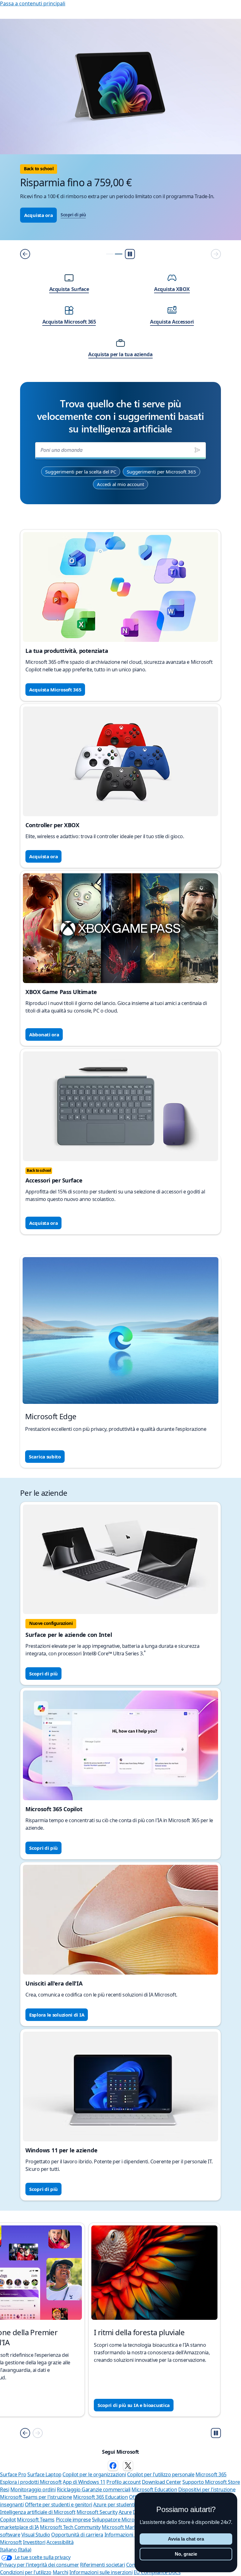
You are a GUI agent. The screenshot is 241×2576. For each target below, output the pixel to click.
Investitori (34, 2542)
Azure (125, 2512)
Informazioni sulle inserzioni (101, 2572)
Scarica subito (45, 1457)
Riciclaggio (69, 2489)
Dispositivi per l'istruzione (207, 2489)
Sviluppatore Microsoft (118, 2520)
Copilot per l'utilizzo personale (161, 2474)
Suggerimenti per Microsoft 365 (161, 472)
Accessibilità (60, 2542)
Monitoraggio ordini (33, 2489)
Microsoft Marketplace (127, 2527)
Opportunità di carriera (77, 2535)
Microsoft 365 (211, 2474)
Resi (5, 2489)
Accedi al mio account (120, 484)
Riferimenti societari (102, 2565)
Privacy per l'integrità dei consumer (40, 2565)
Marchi (61, 2572)
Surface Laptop (44, 2474)
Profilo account (123, 2482)
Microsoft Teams (36, 2520)
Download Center (162, 2482)
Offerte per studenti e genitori (59, 2505)
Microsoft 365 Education (100, 2497)
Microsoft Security (97, 2512)
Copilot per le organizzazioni (94, 2474)
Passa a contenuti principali (33, 3)
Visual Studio (36, 2535)
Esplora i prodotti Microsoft (31, 2482)
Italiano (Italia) (16, 2550)
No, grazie (186, 2554)
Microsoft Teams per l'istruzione (36, 2497)
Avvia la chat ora (186, 2539)
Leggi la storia (46, 2405)
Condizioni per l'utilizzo (26, 2572)
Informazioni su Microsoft (134, 2535)
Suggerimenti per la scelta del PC (81, 472)
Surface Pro (13, 2474)
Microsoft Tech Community (70, 2527)
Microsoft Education (154, 2489)
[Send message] (197, 450)
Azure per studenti (114, 2505)
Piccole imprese (73, 2520)
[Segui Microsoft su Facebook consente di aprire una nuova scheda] (113, 2466)
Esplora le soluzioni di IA (57, 2015)
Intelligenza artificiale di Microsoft (38, 2512)
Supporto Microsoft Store (211, 2482)
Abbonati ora (44, 1034)
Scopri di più (73, 215)
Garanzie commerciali (106, 2489)
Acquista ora (38, 215)
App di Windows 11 (84, 2482)
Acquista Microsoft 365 (55, 690)
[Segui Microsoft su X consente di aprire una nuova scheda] (128, 2466)
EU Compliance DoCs (157, 2572)
